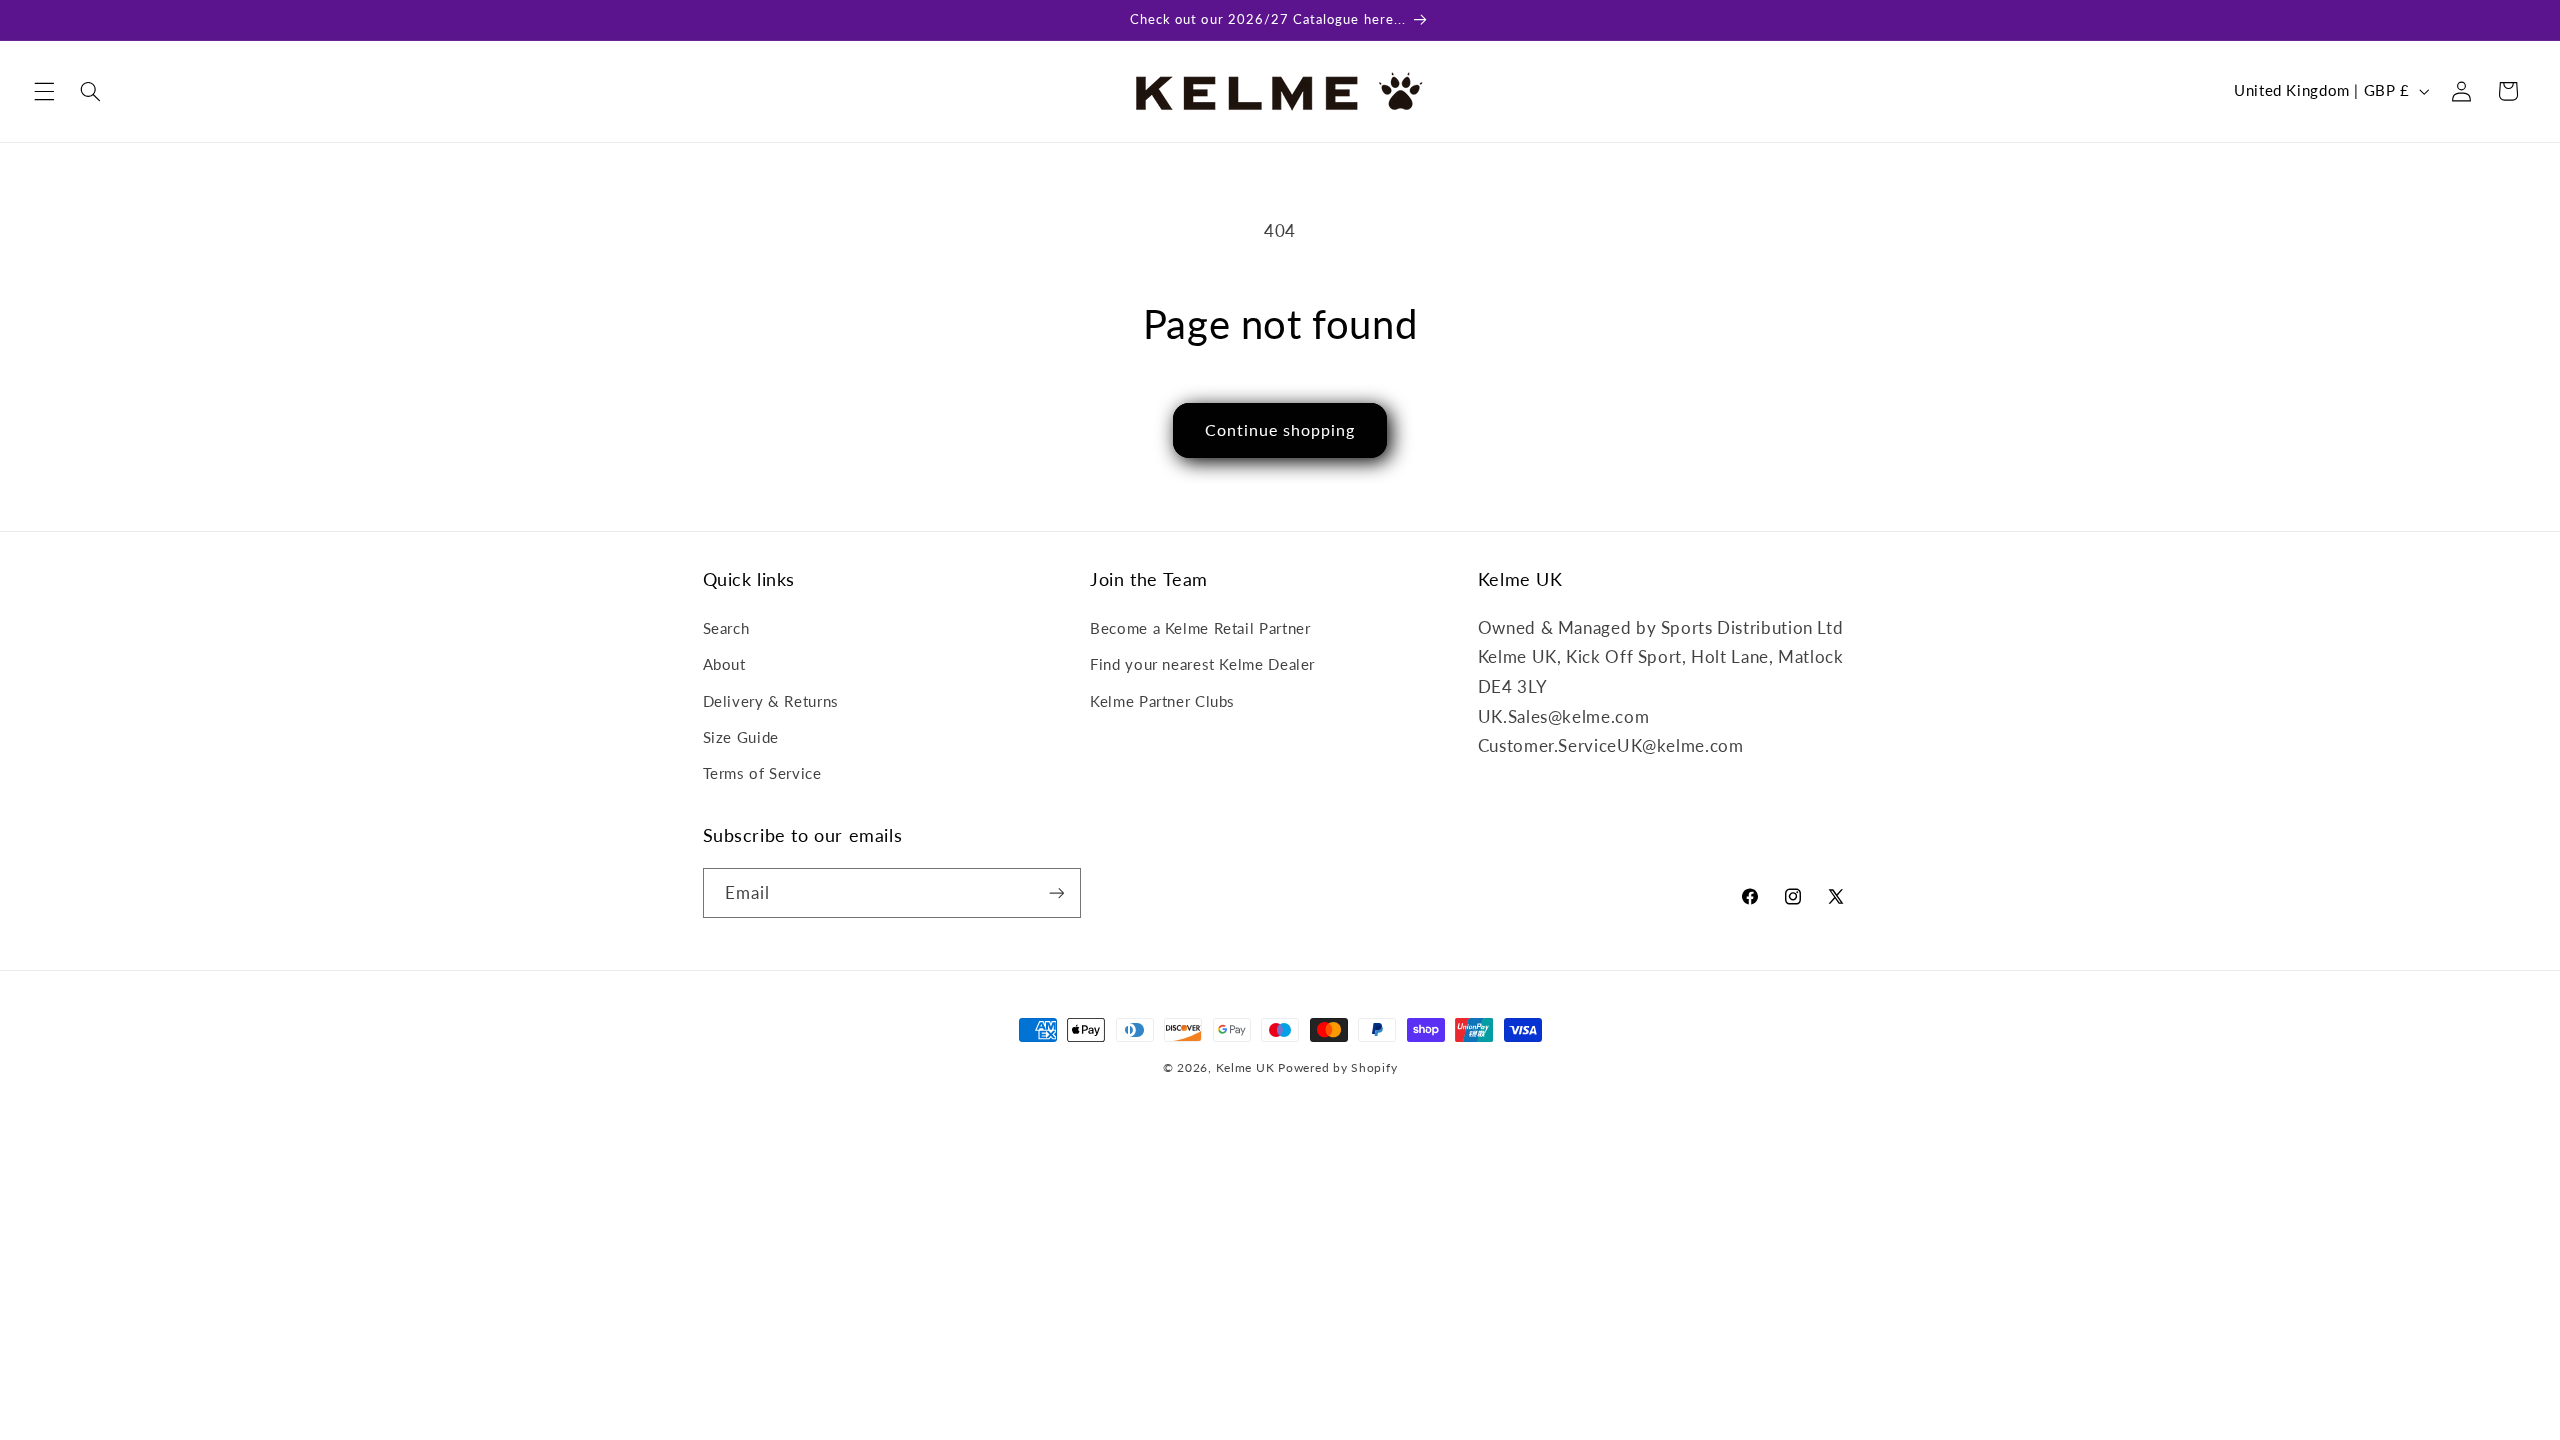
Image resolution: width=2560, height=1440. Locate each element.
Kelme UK (1245, 1067)
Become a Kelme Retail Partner (1200, 628)
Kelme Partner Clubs (1162, 701)
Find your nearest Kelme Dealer (1202, 664)
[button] (44, 91)
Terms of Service (762, 773)
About (724, 664)
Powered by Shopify (1337, 1067)
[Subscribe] (1056, 892)
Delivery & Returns (771, 701)
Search (726, 628)
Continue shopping (1280, 429)
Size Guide (741, 737)
